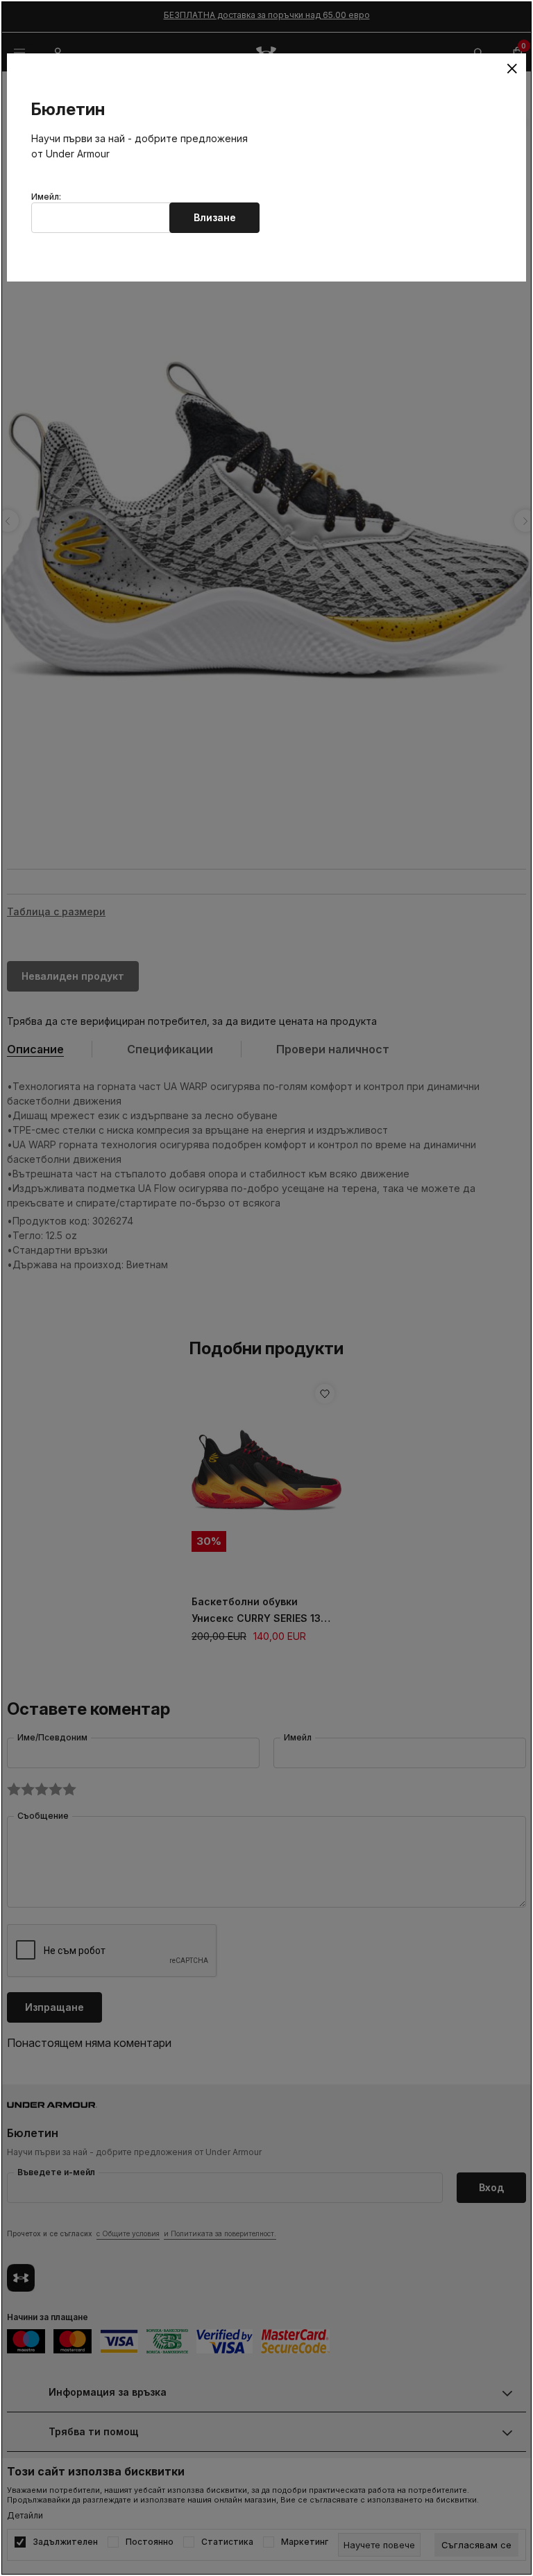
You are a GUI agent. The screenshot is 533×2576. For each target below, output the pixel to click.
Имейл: (46, 197)
